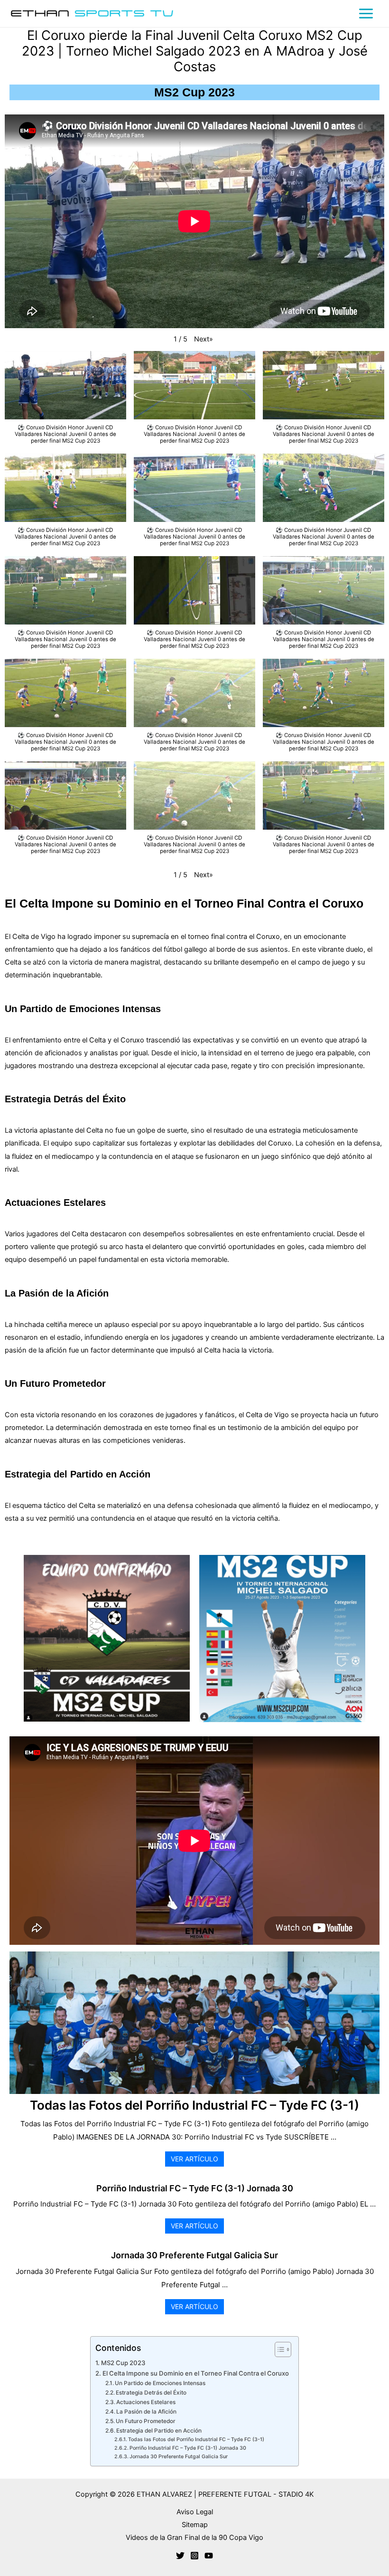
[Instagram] (194, 2556)
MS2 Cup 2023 (123, 2363)
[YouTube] (209, 2556)
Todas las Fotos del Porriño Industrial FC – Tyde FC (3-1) (194, 2106)
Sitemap (195, 2525)
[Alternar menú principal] (366, 14)
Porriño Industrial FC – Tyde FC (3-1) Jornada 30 (195, 2188)
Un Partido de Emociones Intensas (160, 2383)
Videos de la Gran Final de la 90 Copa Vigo (194, 2538)
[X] (180, 2556)
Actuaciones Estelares (146, 2402)
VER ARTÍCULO (194, 2159)
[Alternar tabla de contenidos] (278, 2349)
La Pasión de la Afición (146, 2412)
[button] (204, 339)
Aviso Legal (195, 2512)
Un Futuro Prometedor (146, 2421)
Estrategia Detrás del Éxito (151, 2393)
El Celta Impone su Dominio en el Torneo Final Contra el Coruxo (196, 2373)
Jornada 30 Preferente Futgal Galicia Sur (194, 2255)
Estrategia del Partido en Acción (159, 2431)
